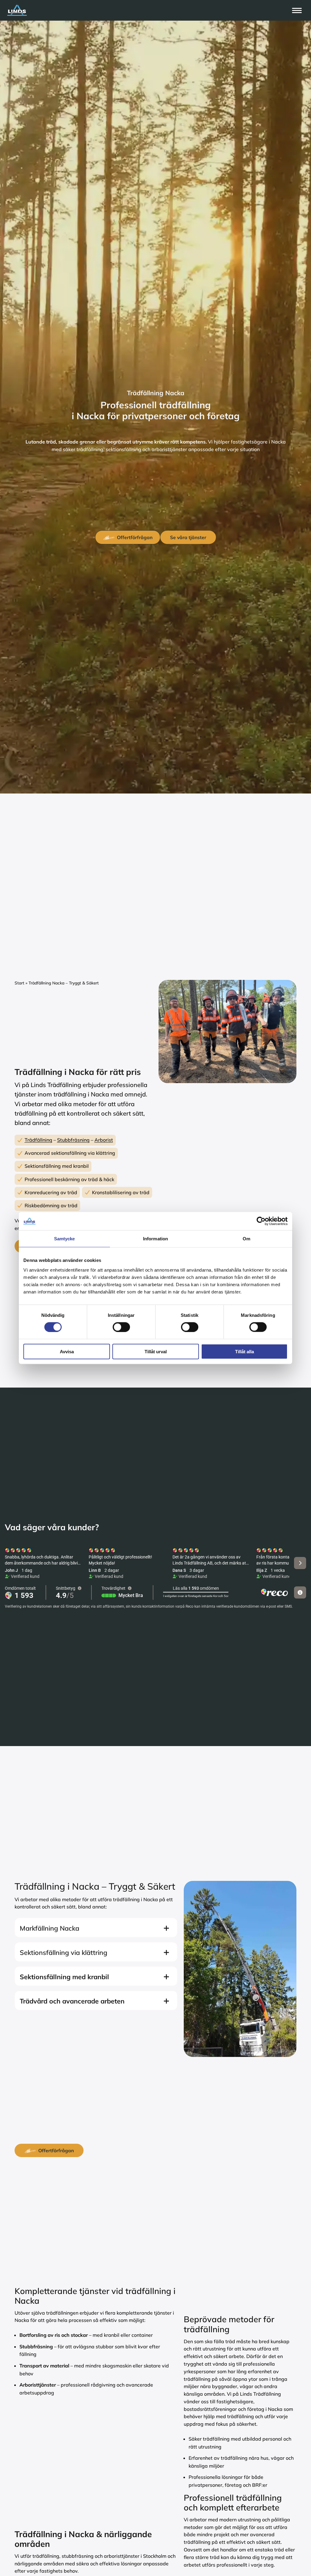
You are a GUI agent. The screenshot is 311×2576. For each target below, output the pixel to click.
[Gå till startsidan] (149, 10)
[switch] (121, 1327)
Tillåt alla (244, 1351)
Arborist (104, 1140)
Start (19, 983)
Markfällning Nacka (50, 1928)
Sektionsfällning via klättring (63, 1952)
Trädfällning (38, 1140)
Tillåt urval (156, 1351)
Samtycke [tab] (65, 1239)
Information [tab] (155, 1239)
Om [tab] (246, 1239)
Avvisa (67, 1351)
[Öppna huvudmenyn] (297, 10)
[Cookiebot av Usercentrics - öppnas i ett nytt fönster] (261, 1221)
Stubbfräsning (73, 1140)
